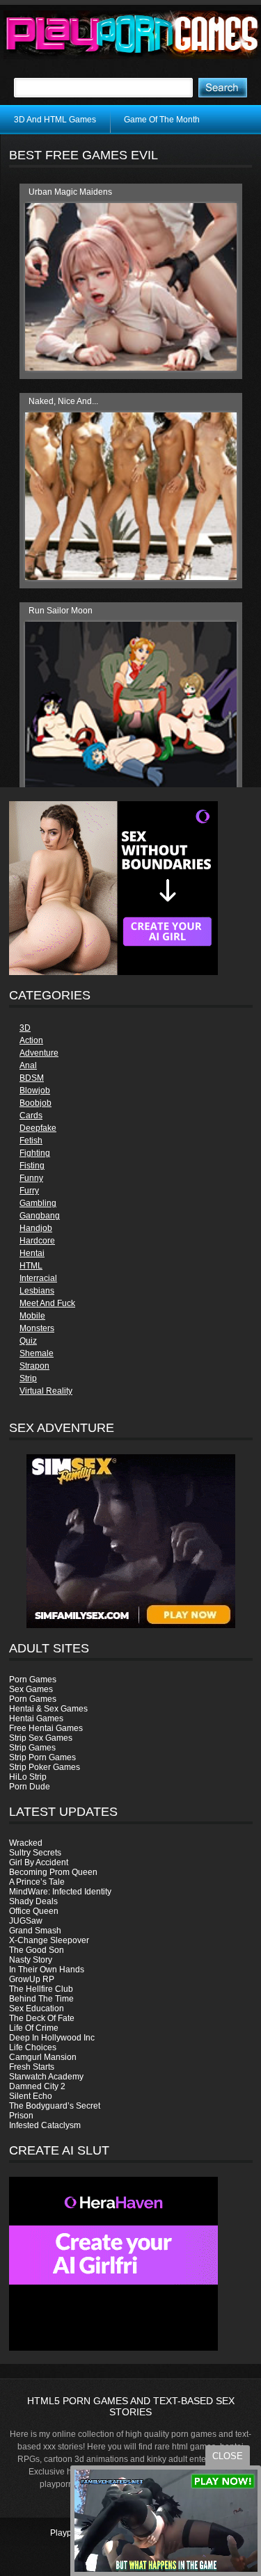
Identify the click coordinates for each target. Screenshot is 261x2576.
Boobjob (35, 1103)
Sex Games (31, 1689)
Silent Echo (31, 2096)
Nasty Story (31, 1960)
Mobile (32, 1316)
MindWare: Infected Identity (60, 1892)
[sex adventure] (131, 1541)
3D (25, 1028)
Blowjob (35, 1090)
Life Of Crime (34, 2028)
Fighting (35, 1153)
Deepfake (38, 1128)
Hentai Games (36, 1718)
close (228, 2456)
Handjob (36, 1228)
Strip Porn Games (42, 1757)
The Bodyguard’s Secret (55, 2106)
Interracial (38, 1278)
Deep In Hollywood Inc (52, 2038)
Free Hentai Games (46, 1728)
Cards (31, 1116)
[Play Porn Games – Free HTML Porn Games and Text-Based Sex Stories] (132, 35)
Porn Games (33, 1680)
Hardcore (37, 1241)
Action (31, 1040)
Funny (31, 1178)
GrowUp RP (32, 1979)
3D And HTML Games (55, 120)
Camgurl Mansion (43, 2057)
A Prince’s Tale (37, 1882)
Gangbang (40, 1216)
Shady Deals (33, 1901)
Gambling (38, 1203)
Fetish (31, 1141)
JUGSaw (26, 1921)
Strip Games (32, 1748)
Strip (28, 1378)
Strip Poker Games (45, 1767)
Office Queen (34, 1911)
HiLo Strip (28, 1777)
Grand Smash (35, 1931)
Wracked (26, 1843)
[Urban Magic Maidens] (131, 368)
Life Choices (33, 2047)
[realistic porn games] (113, 972)
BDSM (32, 1078)
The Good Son (37, 1950)
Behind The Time (41, 1999)
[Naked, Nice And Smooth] (131, 577)
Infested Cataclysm (45, 2125)
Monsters (37, 1328)
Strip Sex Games (41, 1738)
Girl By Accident (39, 1862)
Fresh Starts (32, 2067)
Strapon (34, 1366)
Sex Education (37, 2009)
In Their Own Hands (47, 1970)
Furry (29, 1191)
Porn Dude (30, 1787)
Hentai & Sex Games (48, 1709)
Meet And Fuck (47, 1303)
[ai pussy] (113, 2348)
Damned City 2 (37, 2086)
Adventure (39, 1053)
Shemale (37, 1353)
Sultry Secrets (35, 1853)
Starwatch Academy (46, 2077)
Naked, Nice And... (63, 401)
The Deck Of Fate (42, 2018)
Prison (21, 2116)
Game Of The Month (162, 120)
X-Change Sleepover (49, 1940)
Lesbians (37, 1291)
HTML (31, 1266)
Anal (28, 1065)
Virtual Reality (46, 1391)
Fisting (32, 1166)
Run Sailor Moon (61, 611)
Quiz (28, 1341)
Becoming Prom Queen (53, 1872)
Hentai (32, 1253)
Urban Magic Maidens (70, 192)
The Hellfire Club (41, 1989)
